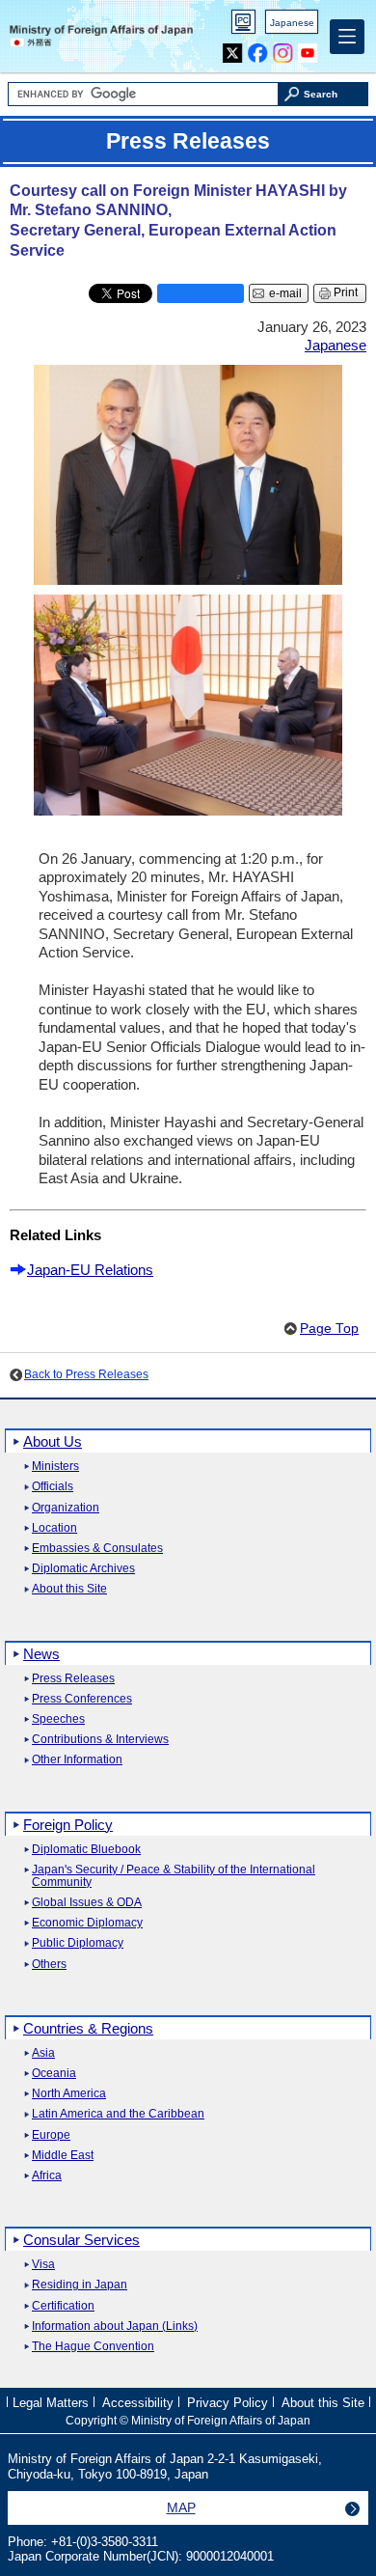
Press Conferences (82, 1699)
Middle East (63, 2156)
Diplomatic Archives (83, 1569)
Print (346, 292)
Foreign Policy (68, 1825)
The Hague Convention (93, 2347)
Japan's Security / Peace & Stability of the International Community (174, 1876)
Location (54, 1528)
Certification (63, 2306)
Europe (51, 2135)
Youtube (308, 49)
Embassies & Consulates (97, 1549)
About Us (53, 1441)
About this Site (69, 1589)
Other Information (77, 1760)
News (41, 1654)
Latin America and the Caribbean (118, 2114)
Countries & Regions (88, 2028)
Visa (43, 2265)
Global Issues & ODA (87, 1903)
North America (69, 2094)
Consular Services (81, 2240)
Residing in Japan (80, 2285)
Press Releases (73, 1679)
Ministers (55, 1467)
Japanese (292, 23)
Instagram (283, 49)
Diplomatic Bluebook (86, 1850)
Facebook (258, 49)
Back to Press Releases (86, 1374)
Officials (53, 1487)
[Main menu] (347, 37)
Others (49, 1965)
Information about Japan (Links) (115, 2327)
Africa (47, 2176)
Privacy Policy (228, 2403)
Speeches (58, 1719)
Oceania (54, 2074)
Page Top (329, 1329)
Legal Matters (51, 2403)
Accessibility (138, 2403)
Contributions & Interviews (100, 1740)
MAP (181, 2507)
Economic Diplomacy (87, 1923)
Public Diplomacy (78, 1943)
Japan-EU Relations (90, 1270)
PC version (244, 26)
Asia (43, 2053)
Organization (66, 1508)
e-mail (285, 293)
